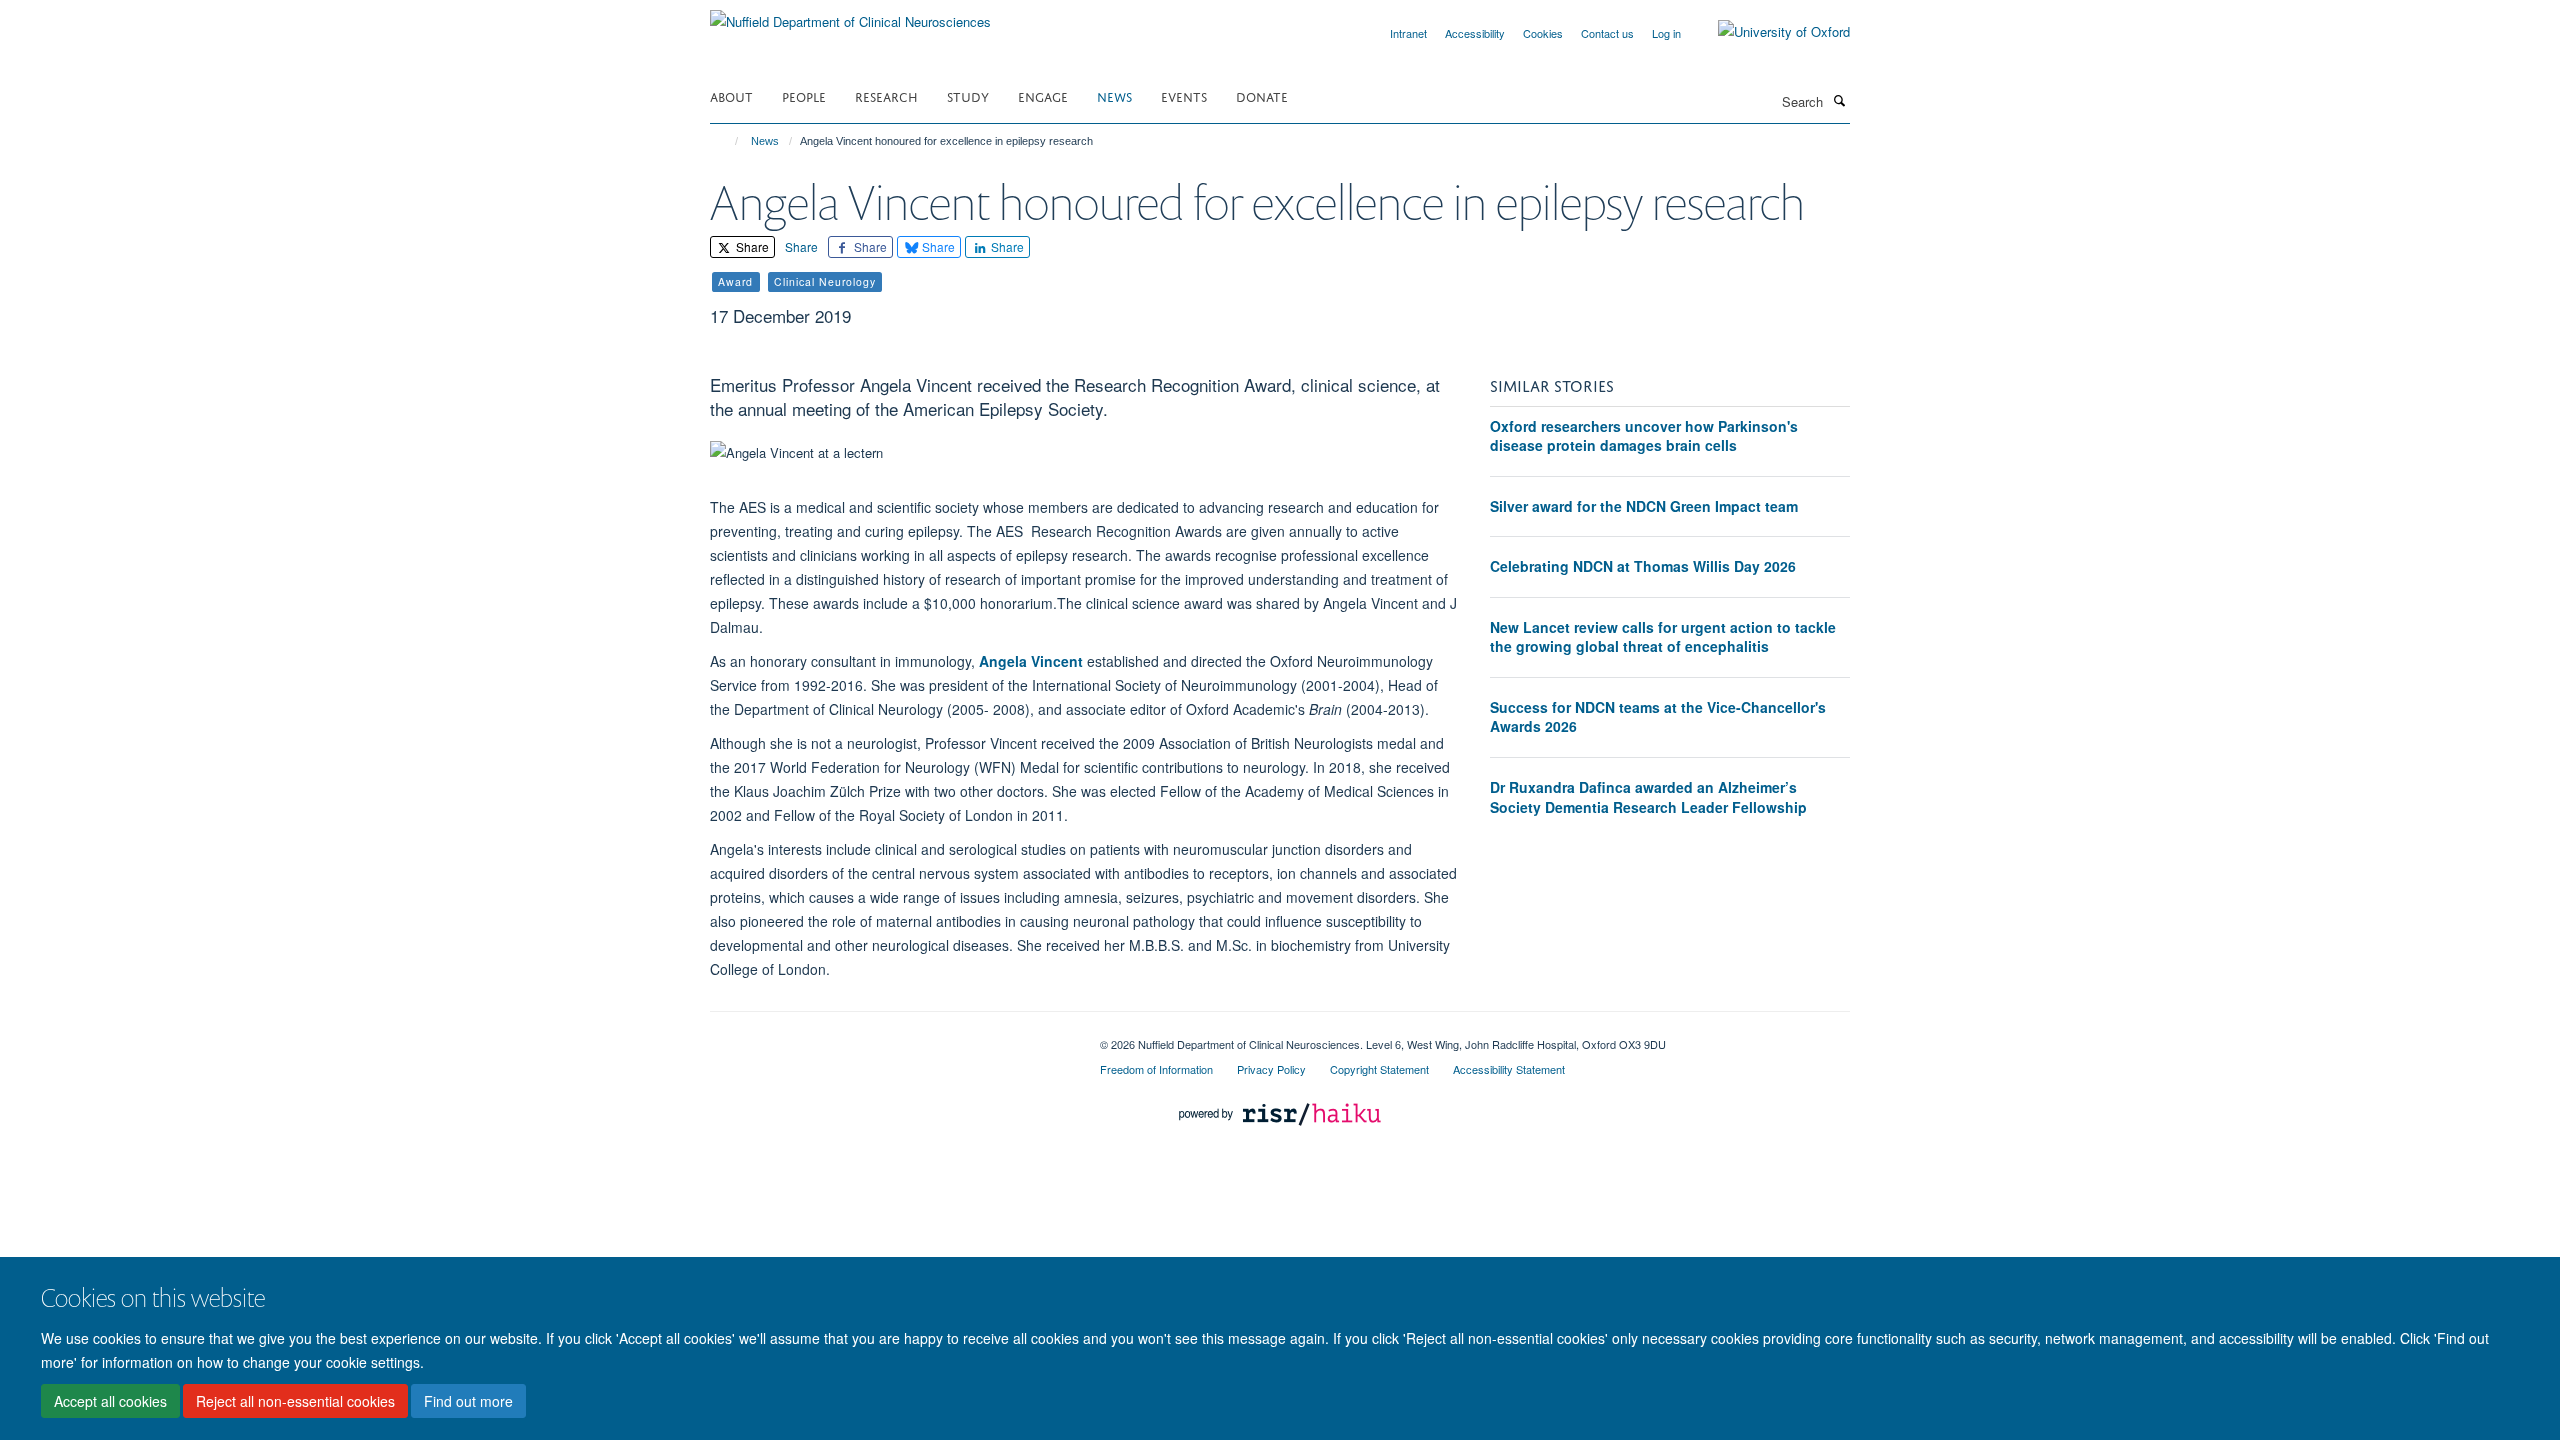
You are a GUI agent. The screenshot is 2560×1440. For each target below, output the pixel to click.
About (731, 95)
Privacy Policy (1271, 1069)
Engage (1043, 95)
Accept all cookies (110, 1401)
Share (751, 246)
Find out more (468, 1401)
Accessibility (1475, 33)
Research (886, 95)
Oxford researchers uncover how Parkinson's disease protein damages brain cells (1644, 436)
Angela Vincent (1031, 661)
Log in (1666, 33)
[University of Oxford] (1769, 32)
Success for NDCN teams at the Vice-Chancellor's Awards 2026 (1658, 717)
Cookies (1543, 33)
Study (968, 95)
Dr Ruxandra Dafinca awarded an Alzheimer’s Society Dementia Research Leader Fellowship (1648, 797)
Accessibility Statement (1509, 1069)
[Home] (727, 141)
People (804, 95)
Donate (1262, 95)
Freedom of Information (1156, 1069)
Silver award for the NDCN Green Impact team (1644, 506)
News (1114, 95)
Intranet (1408, 33)
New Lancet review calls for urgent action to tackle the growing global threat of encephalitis (1663, 637)
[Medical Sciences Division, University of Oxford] (890, 1037)
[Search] (1839, 100)
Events (1184, 95)
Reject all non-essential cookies (295, 1401)
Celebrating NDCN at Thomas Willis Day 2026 (1643, 566)
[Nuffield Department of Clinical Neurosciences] (850, 14)
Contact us (1607, 33)
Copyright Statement (1379, 1069)
